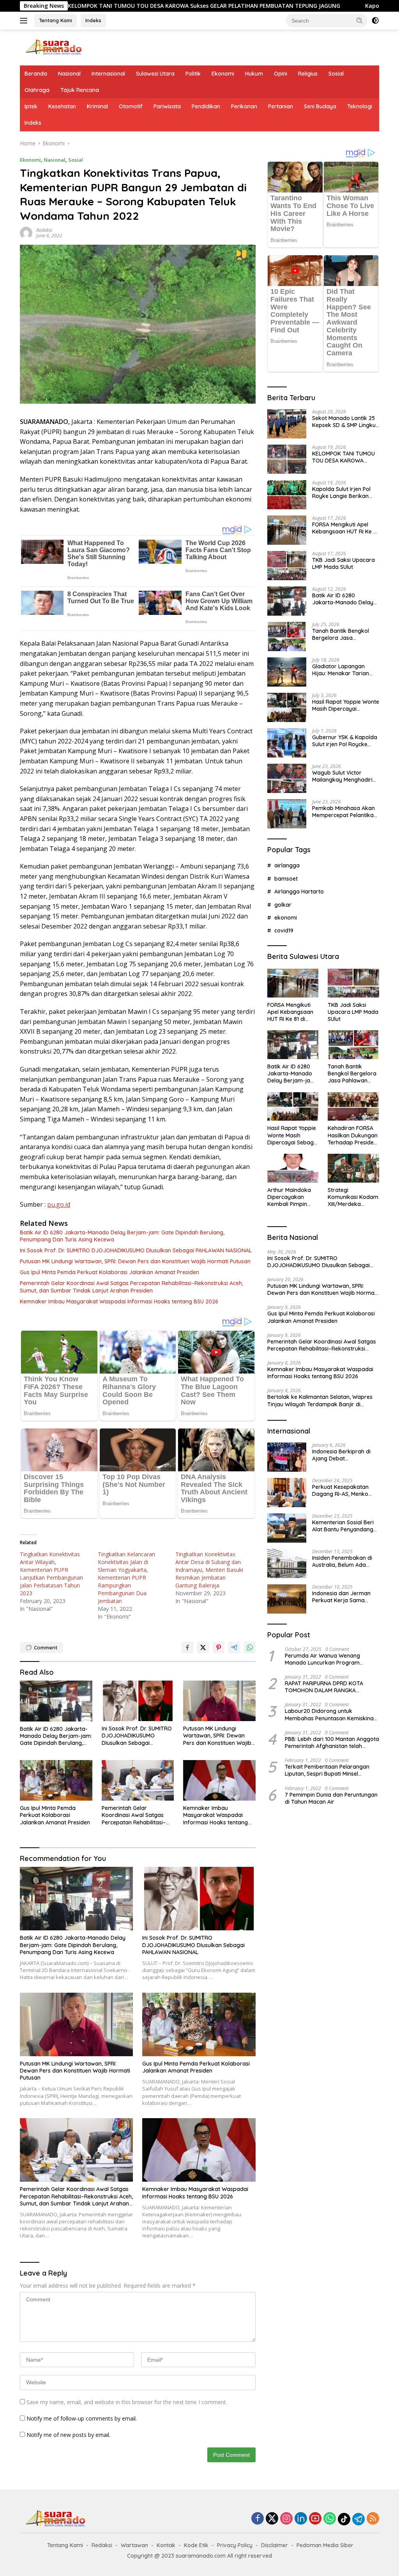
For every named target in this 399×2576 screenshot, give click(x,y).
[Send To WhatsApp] (250, 1647)
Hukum (254, 74)
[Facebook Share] (187, 1647)
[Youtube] (315, 2519)
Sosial (336, 74)
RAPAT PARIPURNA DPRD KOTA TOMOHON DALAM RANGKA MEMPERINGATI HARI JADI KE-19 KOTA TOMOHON (325, 1687)
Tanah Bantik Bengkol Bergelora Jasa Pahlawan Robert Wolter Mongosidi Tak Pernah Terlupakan (344, 634)
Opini (281, 74)
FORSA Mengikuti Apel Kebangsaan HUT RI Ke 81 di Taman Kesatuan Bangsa (345, 528)
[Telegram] (358, 2519)
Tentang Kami (56, 20)
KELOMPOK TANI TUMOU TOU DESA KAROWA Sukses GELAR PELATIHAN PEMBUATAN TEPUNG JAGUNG (345, 457)
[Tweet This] (203, 1647)
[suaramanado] (53, 47)
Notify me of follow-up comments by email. (82, 2418)
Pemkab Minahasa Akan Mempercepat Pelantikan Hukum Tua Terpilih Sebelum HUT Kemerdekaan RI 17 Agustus (344, 812)
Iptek (31, 106)
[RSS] (373, 2519)
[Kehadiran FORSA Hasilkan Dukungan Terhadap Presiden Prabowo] (353, 1107)
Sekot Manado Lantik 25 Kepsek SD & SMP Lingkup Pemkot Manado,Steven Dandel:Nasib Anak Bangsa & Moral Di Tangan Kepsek (346, 422)
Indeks (93, 20)
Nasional (69, 74)
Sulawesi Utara (155, 74)
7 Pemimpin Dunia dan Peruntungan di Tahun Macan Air (331, 1798)
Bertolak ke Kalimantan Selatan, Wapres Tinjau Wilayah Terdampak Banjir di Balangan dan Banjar (320, 1400)
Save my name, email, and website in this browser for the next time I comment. (127, 2402)
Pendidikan (206, 106)
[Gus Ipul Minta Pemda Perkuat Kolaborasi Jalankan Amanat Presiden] (56, 1780)
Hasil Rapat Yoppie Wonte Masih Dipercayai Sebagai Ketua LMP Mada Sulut (346, 705)
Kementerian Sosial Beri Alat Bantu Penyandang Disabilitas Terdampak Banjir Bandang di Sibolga (343, 1526)
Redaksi (44, 230)
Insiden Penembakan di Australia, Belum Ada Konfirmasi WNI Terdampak (342, 1561)
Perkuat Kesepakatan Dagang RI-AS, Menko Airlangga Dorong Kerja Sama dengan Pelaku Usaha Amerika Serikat (343, 1490)
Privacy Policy (235, 2545)
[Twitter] (272, 2519)
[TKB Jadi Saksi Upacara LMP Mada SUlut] (287, 566)
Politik (193, 74)
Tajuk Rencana (80, 90)
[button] (360, 20)
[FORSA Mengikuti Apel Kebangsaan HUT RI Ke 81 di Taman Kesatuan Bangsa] (287, 530)
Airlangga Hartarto (299, 892)
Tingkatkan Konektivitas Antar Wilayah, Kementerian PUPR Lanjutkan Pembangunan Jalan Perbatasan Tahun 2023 (51, 1574)
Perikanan (244, 106)
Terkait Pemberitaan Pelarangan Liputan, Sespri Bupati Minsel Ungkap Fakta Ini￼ (327, 1770)
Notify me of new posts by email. (68, 2435)
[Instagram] (286, 2519)
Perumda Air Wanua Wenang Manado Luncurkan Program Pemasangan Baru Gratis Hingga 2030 (327, 1659)
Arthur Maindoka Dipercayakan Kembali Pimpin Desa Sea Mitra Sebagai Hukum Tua (289, 1197)
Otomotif (131, 106)
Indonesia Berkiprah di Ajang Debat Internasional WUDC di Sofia (341, 1455)
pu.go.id (59, 1204)
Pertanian (281, 106)
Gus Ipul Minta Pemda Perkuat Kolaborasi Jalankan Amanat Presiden (109, 1272)
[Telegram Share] (234, 1647)
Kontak (166, 2545)
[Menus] (25, 21)
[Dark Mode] (375, 21)
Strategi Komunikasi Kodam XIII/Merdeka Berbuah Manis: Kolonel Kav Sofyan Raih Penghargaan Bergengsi (353, 1197)
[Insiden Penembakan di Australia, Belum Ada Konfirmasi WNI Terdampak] (287, 1563)
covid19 (284, 930)
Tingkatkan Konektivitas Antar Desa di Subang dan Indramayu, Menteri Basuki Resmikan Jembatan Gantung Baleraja (209, 1570)
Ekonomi (223, 74)
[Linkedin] (301, 2519)
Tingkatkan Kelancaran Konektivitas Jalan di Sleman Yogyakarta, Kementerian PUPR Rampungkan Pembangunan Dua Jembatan (126, 1578)
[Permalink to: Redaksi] (26, 232)
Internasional (108, 74)
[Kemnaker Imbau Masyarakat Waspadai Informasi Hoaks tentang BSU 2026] (219, 1780)
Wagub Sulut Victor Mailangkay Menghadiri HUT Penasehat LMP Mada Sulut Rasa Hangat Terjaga (344, 776)
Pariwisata (167, 106)
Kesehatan (62, 106)
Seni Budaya (320, 106)
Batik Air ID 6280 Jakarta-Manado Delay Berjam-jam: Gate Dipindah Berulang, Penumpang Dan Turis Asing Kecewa (122, 1236)
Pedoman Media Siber (325, 2545)
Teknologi (360, 106)
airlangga (287, 865)
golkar (283, 905)
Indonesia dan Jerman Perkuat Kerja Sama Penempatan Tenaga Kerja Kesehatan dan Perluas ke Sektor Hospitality (341, 1597)
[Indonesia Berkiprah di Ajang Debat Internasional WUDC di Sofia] (287, 1457)
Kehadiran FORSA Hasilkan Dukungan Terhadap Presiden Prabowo (353, 1135)
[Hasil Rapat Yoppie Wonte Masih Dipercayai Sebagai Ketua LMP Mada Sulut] (287, 707)
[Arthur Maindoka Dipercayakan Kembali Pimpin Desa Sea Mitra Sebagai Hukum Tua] (293, 1168)
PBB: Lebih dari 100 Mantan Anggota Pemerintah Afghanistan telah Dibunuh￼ (332, 1743)
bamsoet (286, 879)
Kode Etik (196, 2545)
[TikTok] (344, 2519)
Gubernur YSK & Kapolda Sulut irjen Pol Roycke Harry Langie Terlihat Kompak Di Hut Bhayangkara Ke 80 (345, 741)
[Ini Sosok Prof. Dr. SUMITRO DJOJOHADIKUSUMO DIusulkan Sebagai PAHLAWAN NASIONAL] (138, 1701)
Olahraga (37, 90)
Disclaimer (275, 2545)
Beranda (36, 74)
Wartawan (134, 2545)
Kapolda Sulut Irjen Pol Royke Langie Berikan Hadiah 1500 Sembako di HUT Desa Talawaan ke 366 (344, 493)
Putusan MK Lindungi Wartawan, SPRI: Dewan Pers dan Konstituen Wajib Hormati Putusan (135, 1261)
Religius (308, 74)
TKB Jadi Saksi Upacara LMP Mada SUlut (343, 563)
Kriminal (97, 106)
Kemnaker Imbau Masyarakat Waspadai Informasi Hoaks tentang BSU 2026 (119, 1301)
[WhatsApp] (330, 2519)
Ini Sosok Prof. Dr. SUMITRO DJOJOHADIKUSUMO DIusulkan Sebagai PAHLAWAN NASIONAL (136, 1250)
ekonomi (286, 918)
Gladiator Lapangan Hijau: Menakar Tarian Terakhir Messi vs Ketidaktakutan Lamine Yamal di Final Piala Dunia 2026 (345, 670)
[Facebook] (258, 2519)
